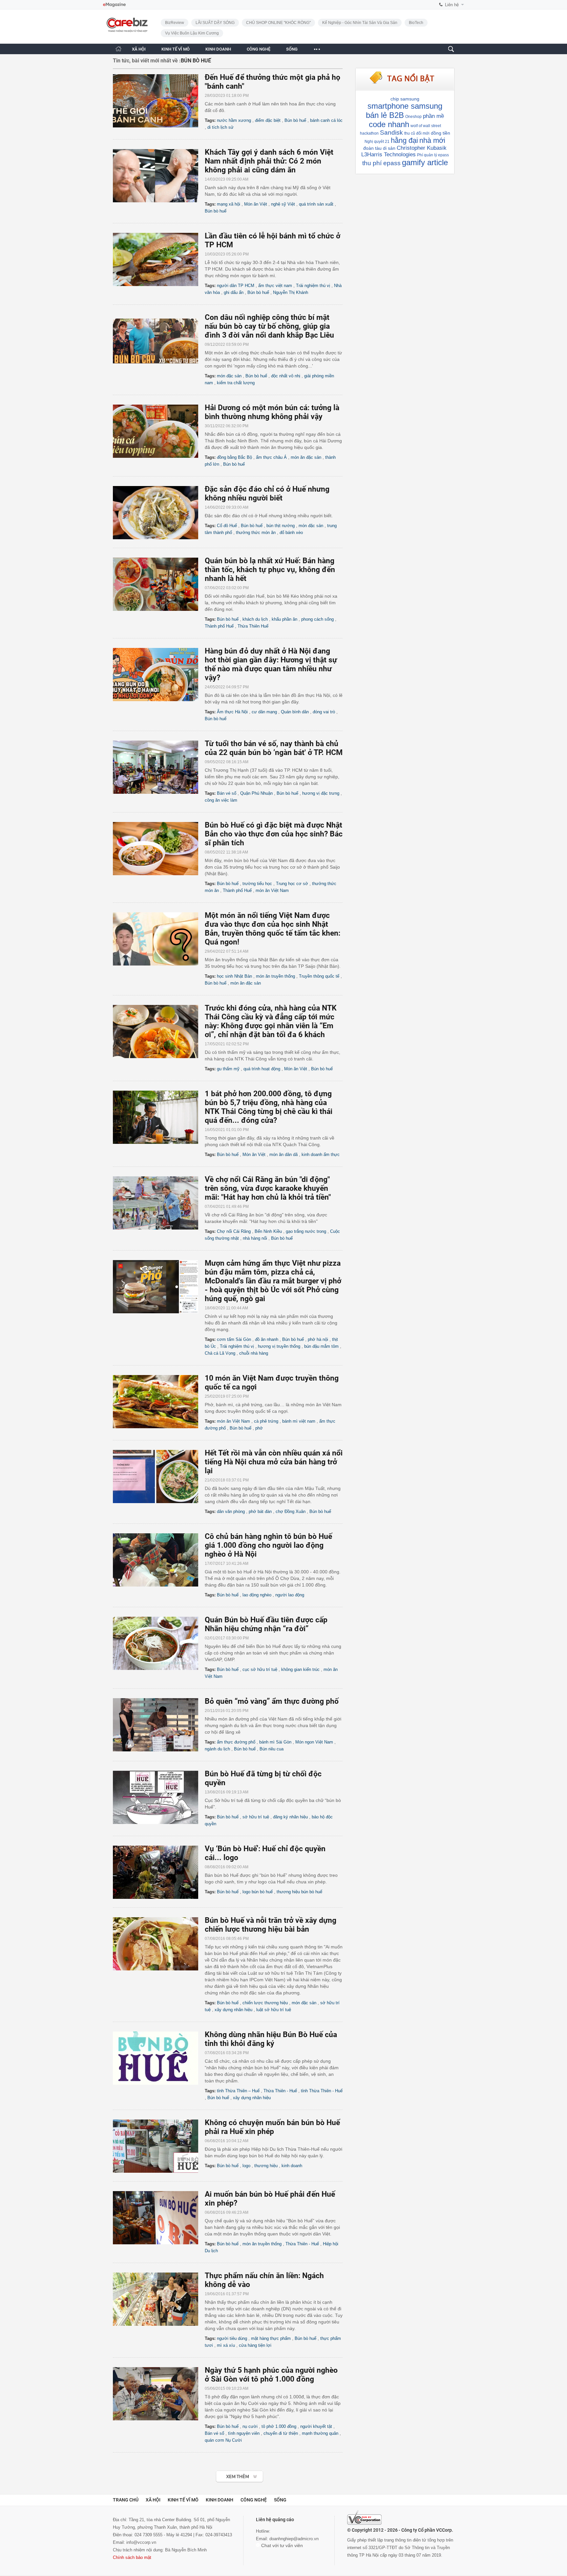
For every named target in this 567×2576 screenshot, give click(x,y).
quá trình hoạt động (262, 1069)
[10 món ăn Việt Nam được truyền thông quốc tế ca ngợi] (159, 1402)
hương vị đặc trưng (321, 793)
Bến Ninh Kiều (268, 1231)
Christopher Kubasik (422, 148)
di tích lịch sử (220, 127)
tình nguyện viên (244, 2433)
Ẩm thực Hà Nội (232, 712)
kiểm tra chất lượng (236, 383)
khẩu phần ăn (284, 619)
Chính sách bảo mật (132, 2557)
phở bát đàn (260, 1511)
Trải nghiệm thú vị (313, 286)
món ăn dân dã (283, 1155)
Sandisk (391, 133)
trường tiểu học (257, 884)
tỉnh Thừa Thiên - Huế (322, 2091)
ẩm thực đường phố (236, 1742)
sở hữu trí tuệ (256, 1817)
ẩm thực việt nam (275, 286)
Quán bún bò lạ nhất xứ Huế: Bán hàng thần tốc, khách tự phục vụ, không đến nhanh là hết (270, 570)
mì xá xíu (226, 2345)
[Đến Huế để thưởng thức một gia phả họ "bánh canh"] (159, 101)
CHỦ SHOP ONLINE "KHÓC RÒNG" (278, 23)
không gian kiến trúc (300, 1669)
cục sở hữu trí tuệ (260, 1669)
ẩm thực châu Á (271, 457)
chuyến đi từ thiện (281, 2433)
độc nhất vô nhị (286, 376)
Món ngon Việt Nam (314, 1742)
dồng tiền (441, 133)
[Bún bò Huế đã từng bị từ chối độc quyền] (159, 1797)
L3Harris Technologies (388, 155)
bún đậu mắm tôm (321, 1346)
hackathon (369, 133)
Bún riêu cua (272, 1749)
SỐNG (292, 49)
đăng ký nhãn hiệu (290, 1817)
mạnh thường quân (320, 2433)
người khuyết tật (316, 2426)
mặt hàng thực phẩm (271, 2338)
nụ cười (250, 2426)
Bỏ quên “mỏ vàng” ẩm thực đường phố (272, 1701)
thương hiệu (266, 2166)
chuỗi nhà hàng (254, 1353)
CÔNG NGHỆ (259, 49)
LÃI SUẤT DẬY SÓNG (215, 23)
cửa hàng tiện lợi (255, 2345)
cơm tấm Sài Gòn (234, 1339)
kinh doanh (292, 2166)
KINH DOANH (218, 49)
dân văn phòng (231, 1511)
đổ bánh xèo (291, 533)
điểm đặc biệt (268, 120)
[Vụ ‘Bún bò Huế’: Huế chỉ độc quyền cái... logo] (159, 1872)
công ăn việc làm (221, 800)
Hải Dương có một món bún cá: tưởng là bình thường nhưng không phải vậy (272, 412)
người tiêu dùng (232, 2338)
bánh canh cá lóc (326, 120)
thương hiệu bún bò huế (299, 1892)
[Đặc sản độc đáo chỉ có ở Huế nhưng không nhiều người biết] (159, 513)
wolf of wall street (426, 126)
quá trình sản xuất (316, 204)
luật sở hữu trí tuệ (274, 2010)
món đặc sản (229, 376)
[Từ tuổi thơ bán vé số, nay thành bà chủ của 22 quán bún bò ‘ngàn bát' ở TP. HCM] (159, 767)
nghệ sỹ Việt (283, 204)
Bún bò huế (295, 120)
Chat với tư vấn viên (281, 2545)
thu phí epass (381, 163)
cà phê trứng (266, 1421)
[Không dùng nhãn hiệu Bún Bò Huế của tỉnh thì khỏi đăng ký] (159, 2058)
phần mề (433, 116)
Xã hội (153, 2500)
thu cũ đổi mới (417, 133)
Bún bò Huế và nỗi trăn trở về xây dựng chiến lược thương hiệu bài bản (271, 1925)
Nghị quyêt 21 (377, 142)
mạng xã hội (229, 204)
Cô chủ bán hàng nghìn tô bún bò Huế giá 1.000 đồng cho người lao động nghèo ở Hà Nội (268, 1545)
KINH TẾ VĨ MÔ (176, 49)
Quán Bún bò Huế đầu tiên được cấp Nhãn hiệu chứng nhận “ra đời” (266, 1624)
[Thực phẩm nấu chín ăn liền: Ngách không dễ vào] (159, 2299)
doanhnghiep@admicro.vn (294, 2539)
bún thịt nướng (281, 526)
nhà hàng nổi (255, 1238)
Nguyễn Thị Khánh (291, 292)
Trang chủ (126, 2500)
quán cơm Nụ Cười (223, 2440)
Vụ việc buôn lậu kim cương (192, 33)
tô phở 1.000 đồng (279, 2426)
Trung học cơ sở (292, 884)
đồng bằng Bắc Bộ (234, 457)
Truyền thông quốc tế (319, 976)
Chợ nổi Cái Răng (234, 1231)
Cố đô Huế (227, 526)
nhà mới (432, 140)
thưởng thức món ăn (256, 533)
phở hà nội (318, 1339)
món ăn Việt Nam (272, 890)
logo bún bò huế (258, 1892)
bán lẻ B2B (385, 115)
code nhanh (389, 124)
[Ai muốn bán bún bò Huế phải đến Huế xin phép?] (159, 2218)
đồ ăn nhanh (267, 1339)
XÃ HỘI (139, 49)
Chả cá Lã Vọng (220, 1353)
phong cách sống (317, 619)
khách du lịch (255, 619)
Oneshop (413, 117)
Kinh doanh (220, 2500)
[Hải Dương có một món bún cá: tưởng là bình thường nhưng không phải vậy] (159, 431)
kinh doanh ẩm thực (321, 1155)
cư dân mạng (264, 712)
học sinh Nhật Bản (234, 976)
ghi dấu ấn (234, 292)
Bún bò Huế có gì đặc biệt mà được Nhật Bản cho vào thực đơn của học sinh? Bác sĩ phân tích (274, 834)
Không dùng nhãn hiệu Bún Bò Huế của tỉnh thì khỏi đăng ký (271, 2039)
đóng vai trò (324, 712)
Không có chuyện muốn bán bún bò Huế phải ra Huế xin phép (272, 2127)
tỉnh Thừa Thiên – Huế (238, 2091)
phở (259, 1428)
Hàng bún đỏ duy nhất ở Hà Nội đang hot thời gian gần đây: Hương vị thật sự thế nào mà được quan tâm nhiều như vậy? (271, 664)
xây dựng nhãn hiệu (233, 2010)
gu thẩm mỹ (228, 1069)
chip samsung (405, 99)
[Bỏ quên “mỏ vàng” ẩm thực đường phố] (159, 1725)
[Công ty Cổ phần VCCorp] (364, 2518)
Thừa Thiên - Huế (280, 2091)
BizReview (175, 23)
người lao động (290, 1595)
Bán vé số (227, 793)
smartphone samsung (405, 106)
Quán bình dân (295, 712)
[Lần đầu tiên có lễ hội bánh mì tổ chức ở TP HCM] (159, 259)
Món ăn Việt (256, 204)
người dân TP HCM (236, 286)
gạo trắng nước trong (306, 1231)
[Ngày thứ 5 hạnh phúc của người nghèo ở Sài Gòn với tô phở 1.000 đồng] (159, 2394)
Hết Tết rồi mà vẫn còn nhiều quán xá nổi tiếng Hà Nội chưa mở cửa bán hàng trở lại (274, 1462)
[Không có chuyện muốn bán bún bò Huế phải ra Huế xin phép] (159, 2146)
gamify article (425, 162)
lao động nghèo (257, 1595)
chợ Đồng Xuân (291, 1511)
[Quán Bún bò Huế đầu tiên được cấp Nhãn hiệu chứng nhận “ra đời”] (159, 1643)
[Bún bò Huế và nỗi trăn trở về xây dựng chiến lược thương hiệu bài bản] (159, 1944)
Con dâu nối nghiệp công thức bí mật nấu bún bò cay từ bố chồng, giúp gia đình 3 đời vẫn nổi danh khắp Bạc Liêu (269, 326)
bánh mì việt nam (299, 1421)
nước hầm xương (234, 120)
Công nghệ (254, 2500)
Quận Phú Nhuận (256, 793)
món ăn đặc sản (306, 457)
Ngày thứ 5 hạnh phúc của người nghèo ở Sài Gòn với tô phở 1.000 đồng (271, 2375)
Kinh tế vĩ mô (183, 2500)
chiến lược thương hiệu (265, 2003)
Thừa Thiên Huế (253, 626)
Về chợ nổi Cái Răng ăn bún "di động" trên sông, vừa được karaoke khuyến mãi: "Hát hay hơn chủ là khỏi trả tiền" (268, 1188)
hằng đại (404, 140)
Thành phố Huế (219, 626)
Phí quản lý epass (433, 155)
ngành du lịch (217, 1749)
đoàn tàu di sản (379, 148)
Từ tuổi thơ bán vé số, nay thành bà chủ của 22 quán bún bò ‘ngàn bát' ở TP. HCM (274, 748)
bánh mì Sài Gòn (275, 1742)
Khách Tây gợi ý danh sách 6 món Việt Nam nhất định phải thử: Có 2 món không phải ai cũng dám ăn (269, 161)
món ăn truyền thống (275, 976)
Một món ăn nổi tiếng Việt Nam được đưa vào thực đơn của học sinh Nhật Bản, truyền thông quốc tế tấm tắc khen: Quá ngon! (273, 929)
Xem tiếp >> (227, 2473)
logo (246, 2166)
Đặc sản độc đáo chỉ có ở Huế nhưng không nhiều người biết (267, 494)
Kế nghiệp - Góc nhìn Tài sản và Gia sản (360, 23)
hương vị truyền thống (279, 1346)
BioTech (416, 23)
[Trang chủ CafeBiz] (118, 49)
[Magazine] (114, 5)
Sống (280, 2500)
